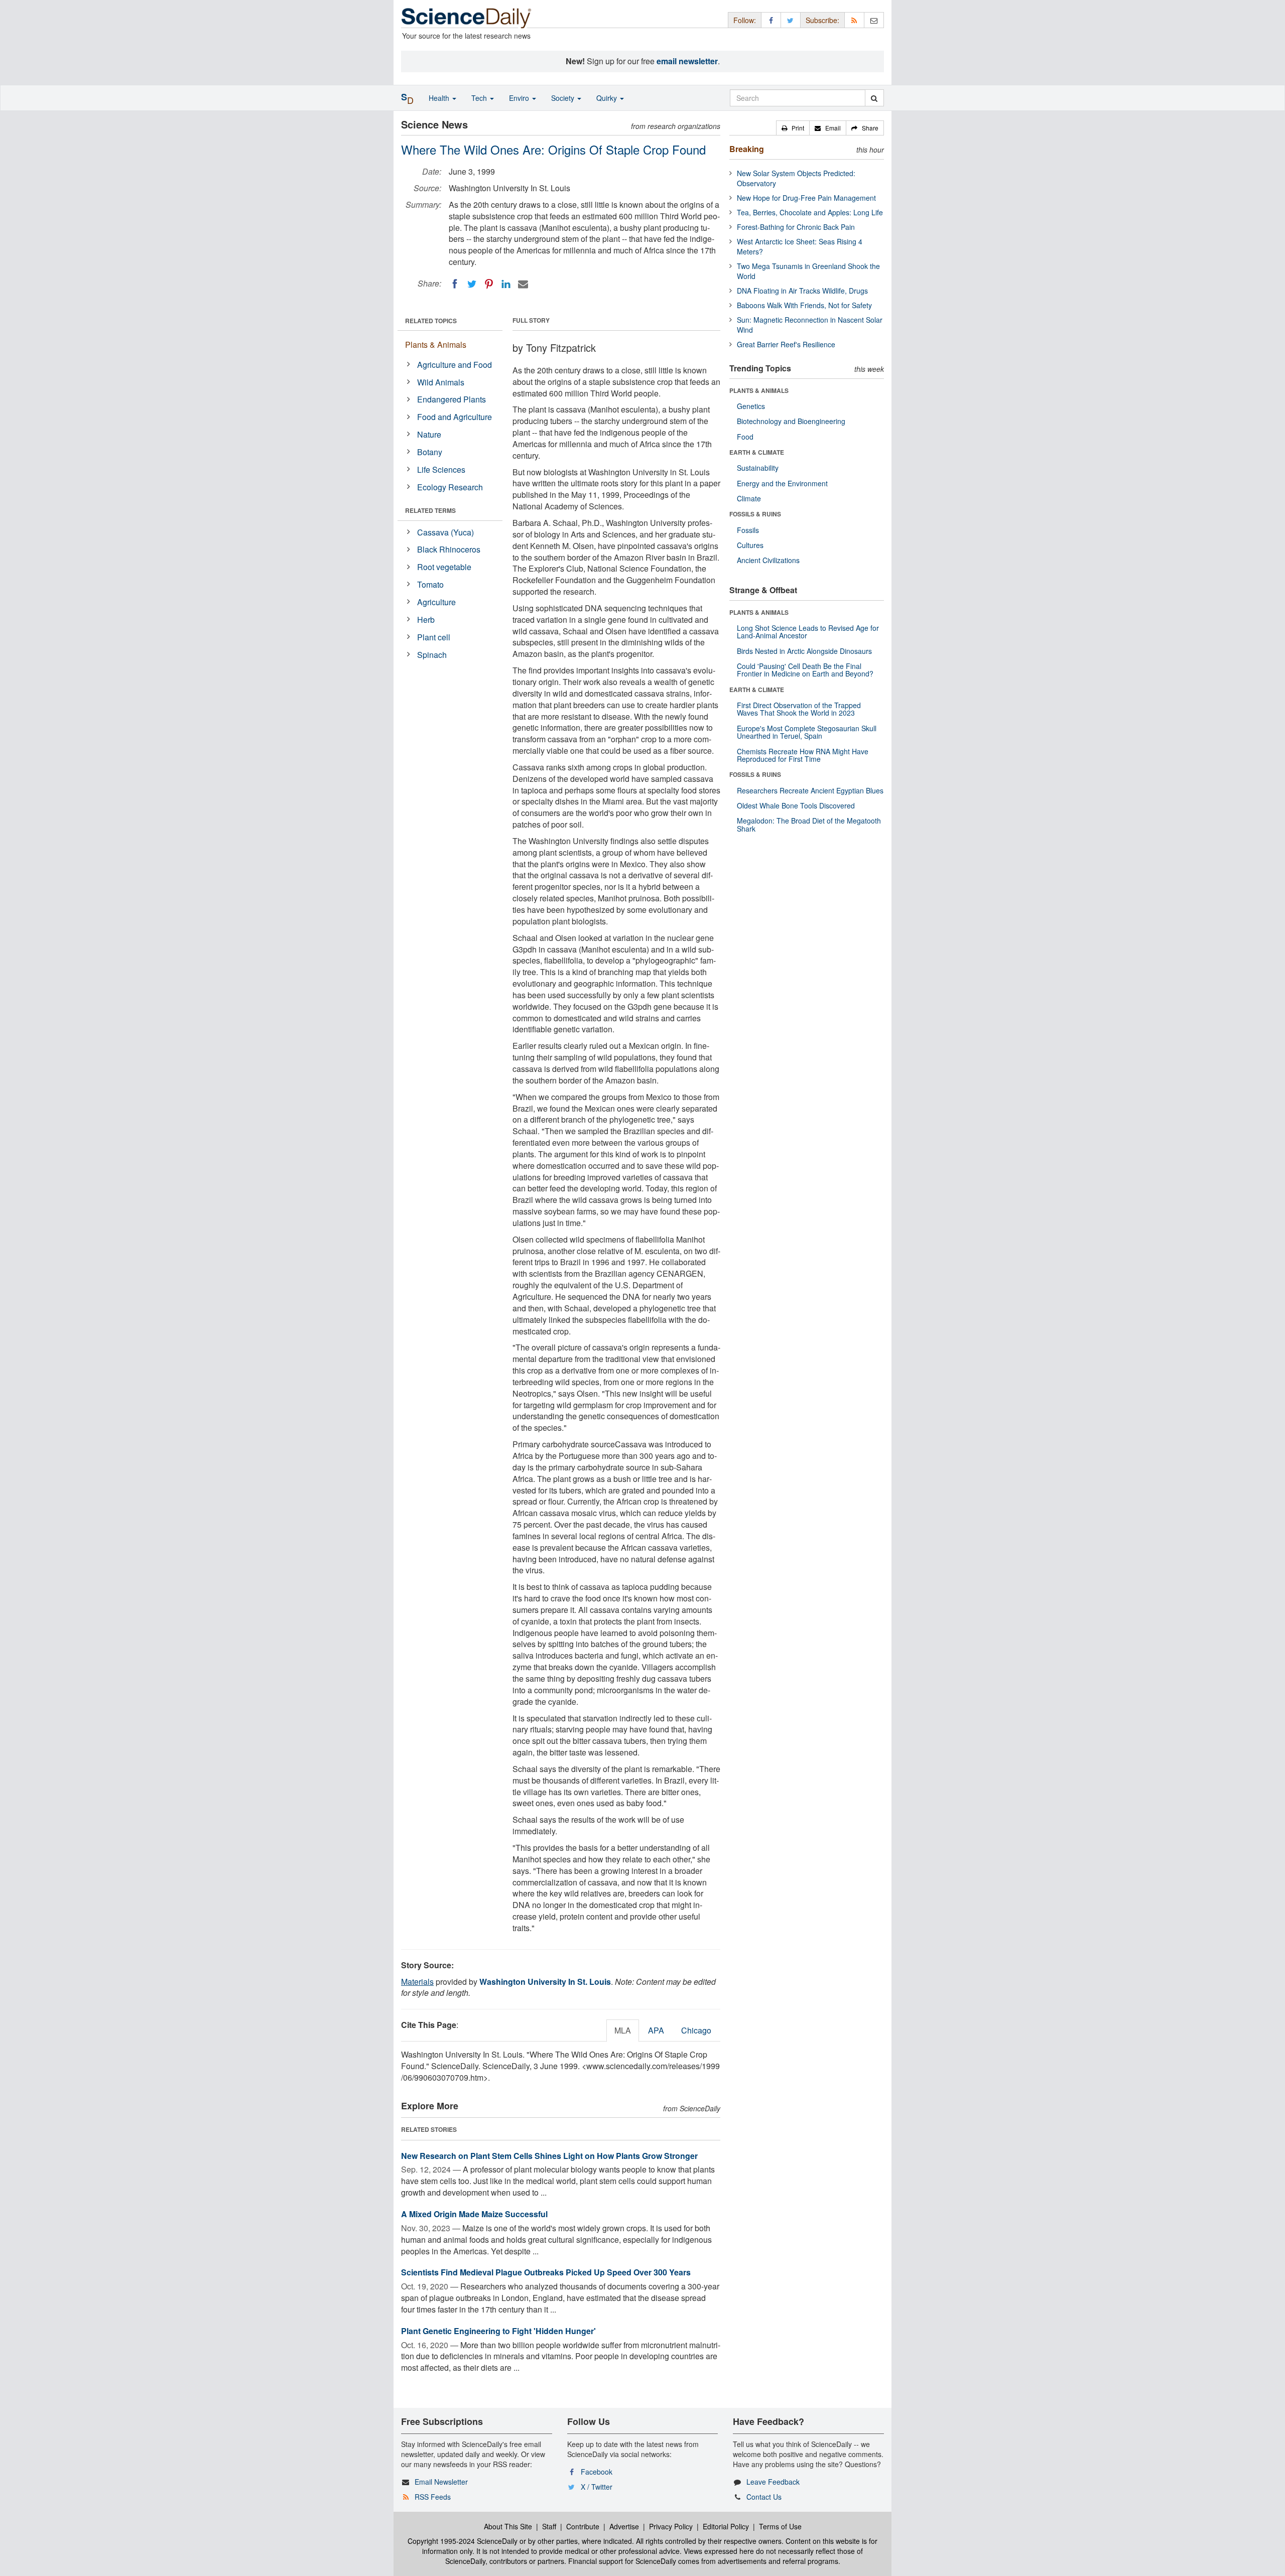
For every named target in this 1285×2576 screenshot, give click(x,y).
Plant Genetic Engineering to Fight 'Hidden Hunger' (498, 2331)
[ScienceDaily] (466, 17)
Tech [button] (480, 98)
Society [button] (564, 98)
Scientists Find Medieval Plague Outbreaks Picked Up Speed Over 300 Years (546, 2272)
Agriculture (436, 602)
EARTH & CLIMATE (757, 452)
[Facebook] (455, 284)
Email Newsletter (441, 2482)
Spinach (432, 655)
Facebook (597, 2472)
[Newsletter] (874, 20)
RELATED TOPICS (431, 321)
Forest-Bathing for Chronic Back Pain (796, 227)
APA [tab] (656, 2030)
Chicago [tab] (696, 2030)
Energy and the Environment (782, 483)
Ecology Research (450, 487)
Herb (426, 620)
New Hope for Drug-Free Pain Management (806, 198)
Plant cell (434, 637)
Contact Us (764, 2497)
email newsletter (687, 61)
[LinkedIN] (506, 284)
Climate (749, 498)
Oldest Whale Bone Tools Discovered (796, 805)
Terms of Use (780, 2526)
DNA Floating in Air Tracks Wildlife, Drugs (802, 291)
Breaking (747, 149)
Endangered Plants (452, 399)
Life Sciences (441, 469)
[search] (874, 98)
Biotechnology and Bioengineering (791, 421)
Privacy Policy (671, 2526)
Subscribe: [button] (822, 20)
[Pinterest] (489, 284)
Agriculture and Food (455, 365)
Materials (417, 1982)
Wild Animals (441, 382)
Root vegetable (444, 567)
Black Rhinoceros (449, 549)
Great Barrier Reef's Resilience (786, 344)
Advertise (624, 2526)
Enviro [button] (520, 98)
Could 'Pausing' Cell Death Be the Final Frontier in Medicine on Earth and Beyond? (805, 670)
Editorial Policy (726, 2526)
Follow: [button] (745, 20)
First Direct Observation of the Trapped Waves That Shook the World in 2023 (799, 709)
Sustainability (758, 468)
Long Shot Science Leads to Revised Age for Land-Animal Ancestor (808, 632)
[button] (793, 128)
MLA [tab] (623, 2030)
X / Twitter (597, 2487)
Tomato (430, 584)
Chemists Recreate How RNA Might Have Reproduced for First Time (803, 755)
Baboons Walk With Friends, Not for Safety (804, 305)
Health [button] (440, 98)
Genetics (751, 406)
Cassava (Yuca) (445, 532)
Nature (429, 434)
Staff (549, 2526)
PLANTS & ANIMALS (759, 390)
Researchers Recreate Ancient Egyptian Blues (810, 790)
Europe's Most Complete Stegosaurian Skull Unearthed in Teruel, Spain (807, 732)
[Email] (523, 284)
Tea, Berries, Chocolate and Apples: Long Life (810, 212)
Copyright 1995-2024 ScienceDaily (463, 2541)
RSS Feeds (433, 2497)
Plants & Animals (436, 345)
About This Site (508, 2526)
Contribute (583, 2526)
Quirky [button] (608, 98)
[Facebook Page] (771, 20)
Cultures (750, 545)
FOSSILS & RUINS (755, 514)
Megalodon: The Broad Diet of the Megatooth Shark (809, 824)
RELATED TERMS (430, 510)
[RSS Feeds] (854, 20)
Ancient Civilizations (768, 560)
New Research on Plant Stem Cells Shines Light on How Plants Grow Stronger (549, 2156)
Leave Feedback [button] (773, 2482)
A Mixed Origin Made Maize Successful (474, 2214)
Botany (430, 452)
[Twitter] (472, 284)
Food (745, 437)
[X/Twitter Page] (791, 20)
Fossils (748, 530)
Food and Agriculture (455, 417)
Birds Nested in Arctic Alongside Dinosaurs (804, 651)
